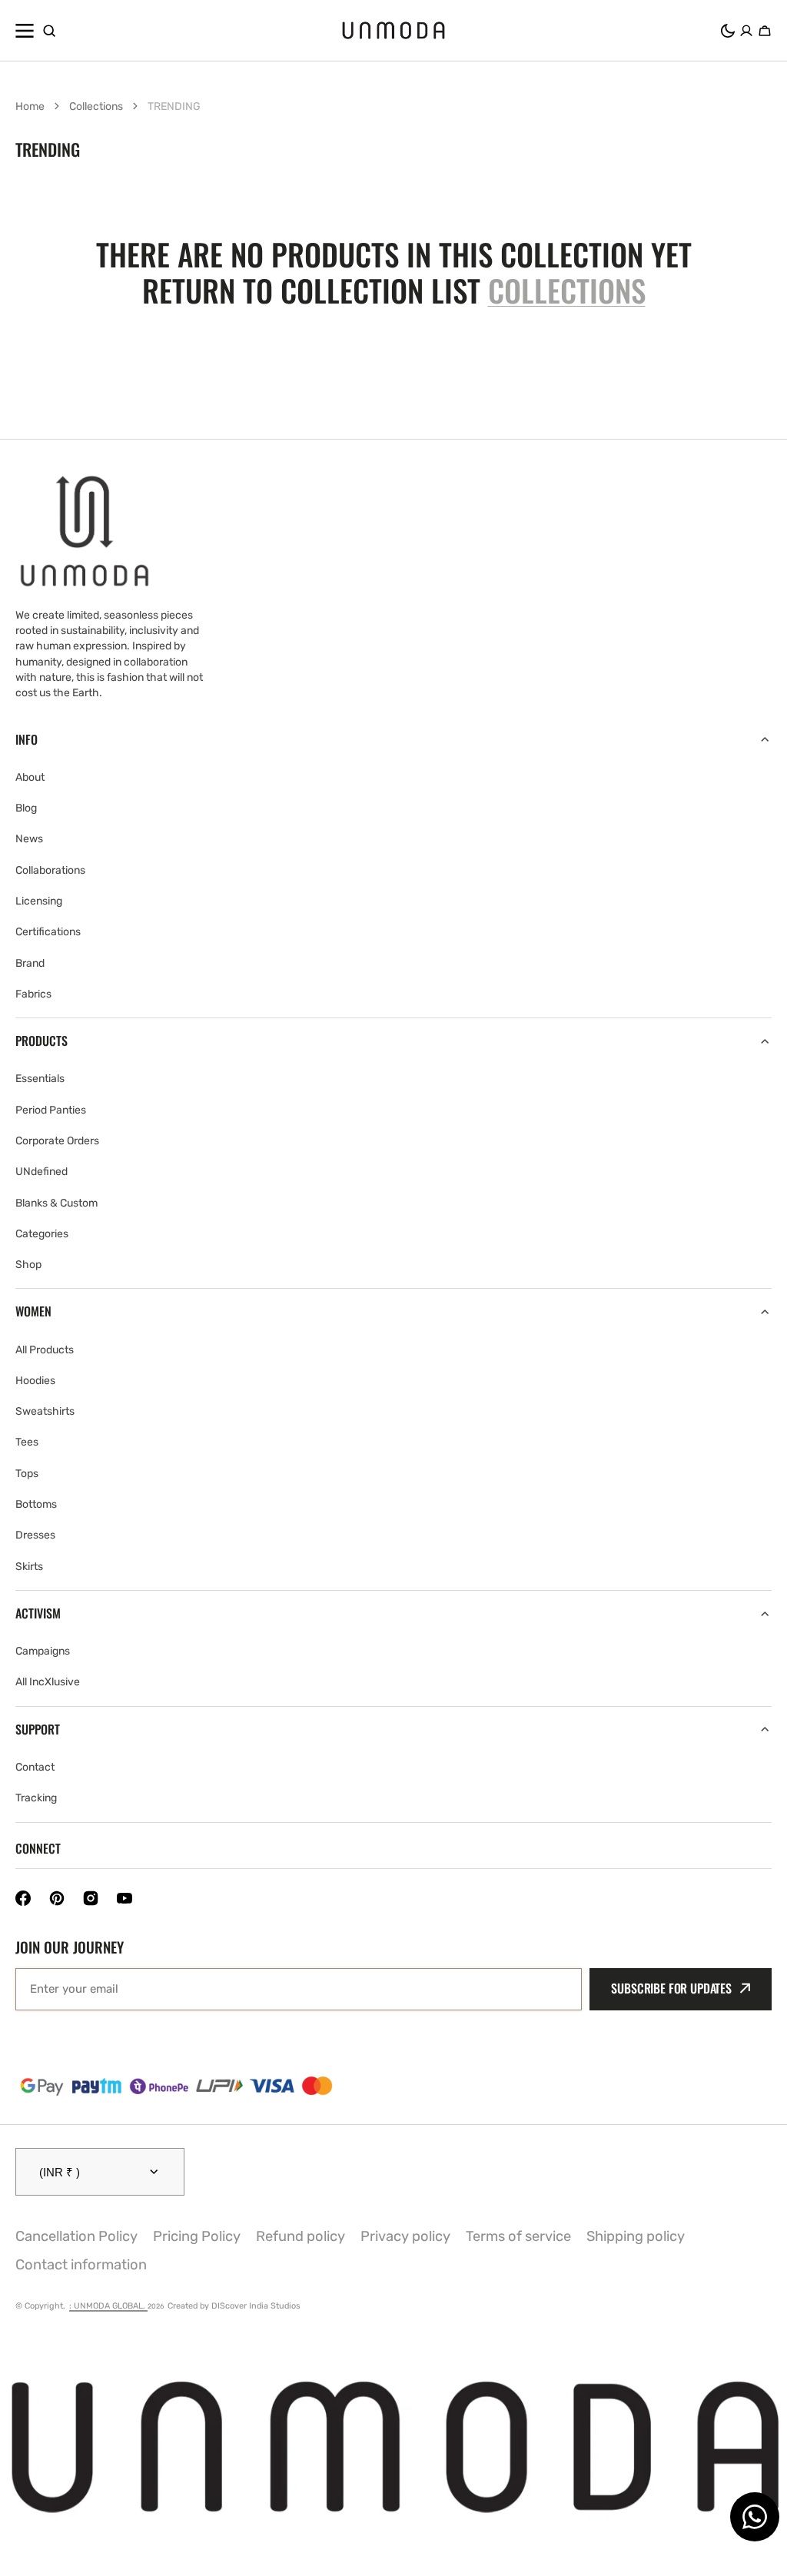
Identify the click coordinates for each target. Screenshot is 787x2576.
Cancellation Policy (76, 2236)
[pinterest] (57, 1898)
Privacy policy (405, 2236)
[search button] (49, 31)
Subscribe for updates (671, 1988)
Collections (96, 106)
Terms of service (518, 2236)
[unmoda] (393, 30)
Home (30, 106)
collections (567, 290)
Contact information (81, 2265)
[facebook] (23, 1898)
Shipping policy (636, 2236)
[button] (728, 31)
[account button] (746, 31)
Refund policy (301, 2236)
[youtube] (125, 1898)
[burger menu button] (25, 31)
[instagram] (91, 1898)
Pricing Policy (197, 2236)
